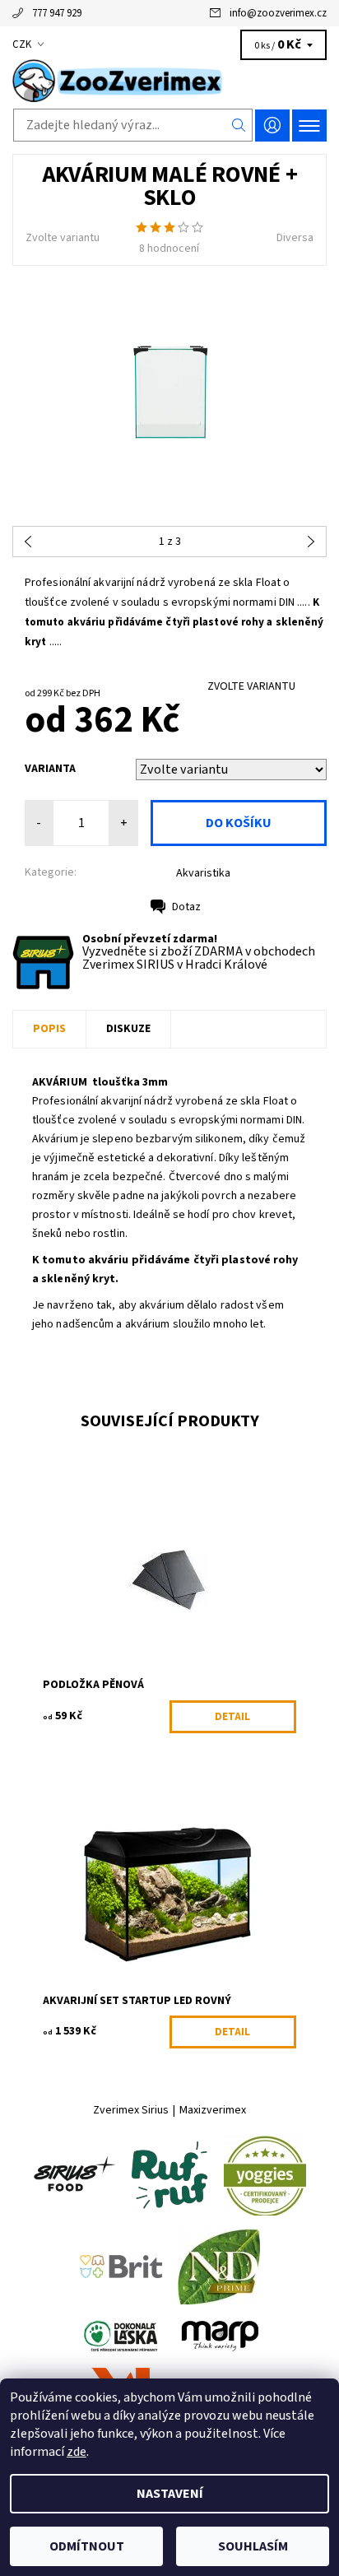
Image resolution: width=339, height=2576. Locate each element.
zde (77, 2452)
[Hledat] (239, 125)
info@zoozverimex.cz (278, 13)
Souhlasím (253, 2546)
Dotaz (186, 907)
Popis (49, 1029)
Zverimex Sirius (131, 2110)
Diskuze (128, 1029)
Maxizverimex (213, 2110)
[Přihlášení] (272, 126)
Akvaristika (203, 873)
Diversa (295, 238)
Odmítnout (87, 2546)
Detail (232, 1717)
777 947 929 (57, 13)
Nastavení (170, 2494)
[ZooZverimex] (169, 81)
